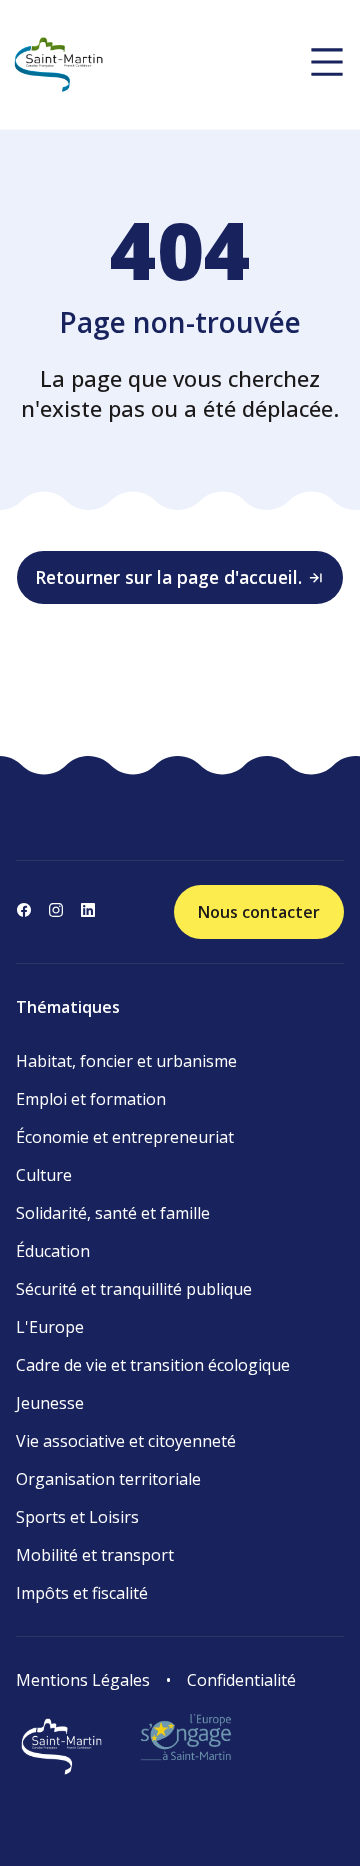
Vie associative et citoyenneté (126, 1441)
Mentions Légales (83, 1680)
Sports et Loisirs (77, 1517)
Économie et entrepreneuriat (125, 1137)
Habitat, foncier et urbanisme (126, 1061)
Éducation (53, 1251)
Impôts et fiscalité (82, 1593)
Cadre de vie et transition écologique (153, 1365)
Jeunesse (50, 1403)
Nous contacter (259, 912)
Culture (44, 1175)
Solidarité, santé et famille (113, 1213)
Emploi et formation (91, 1099)
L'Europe (50, 1327)
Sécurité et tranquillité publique (134, 1289)
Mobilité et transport (95, 1555)
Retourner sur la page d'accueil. (168, 577)
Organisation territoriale (108, 1479)
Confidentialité (241, 1680)
